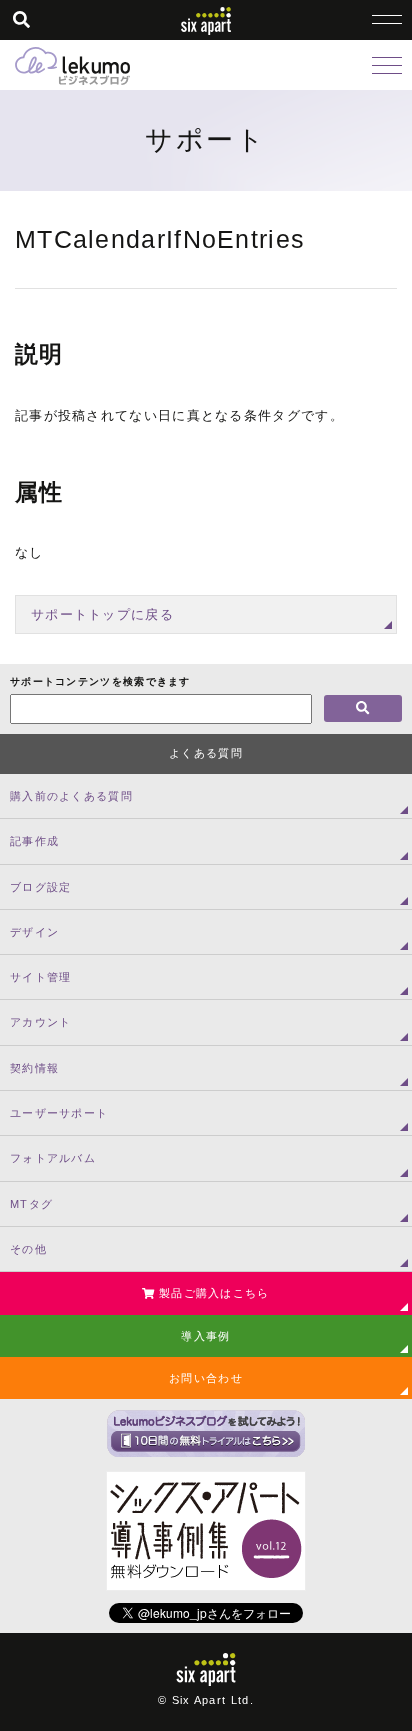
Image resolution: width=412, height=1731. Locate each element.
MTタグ (31, 1204)
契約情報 (34, 1068)
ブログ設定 (41, 887)
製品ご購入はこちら (212, 1293)
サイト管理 (41, 977)
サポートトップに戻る (102, 614)
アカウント (41, 1022)
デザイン (34, 932)
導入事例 (205, 1336)
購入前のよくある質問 (71, 796)
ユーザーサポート (59, 1113)
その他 (28, 1249)
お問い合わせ (206, 1378)
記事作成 (34, 841)
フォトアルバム (53, 1158)
